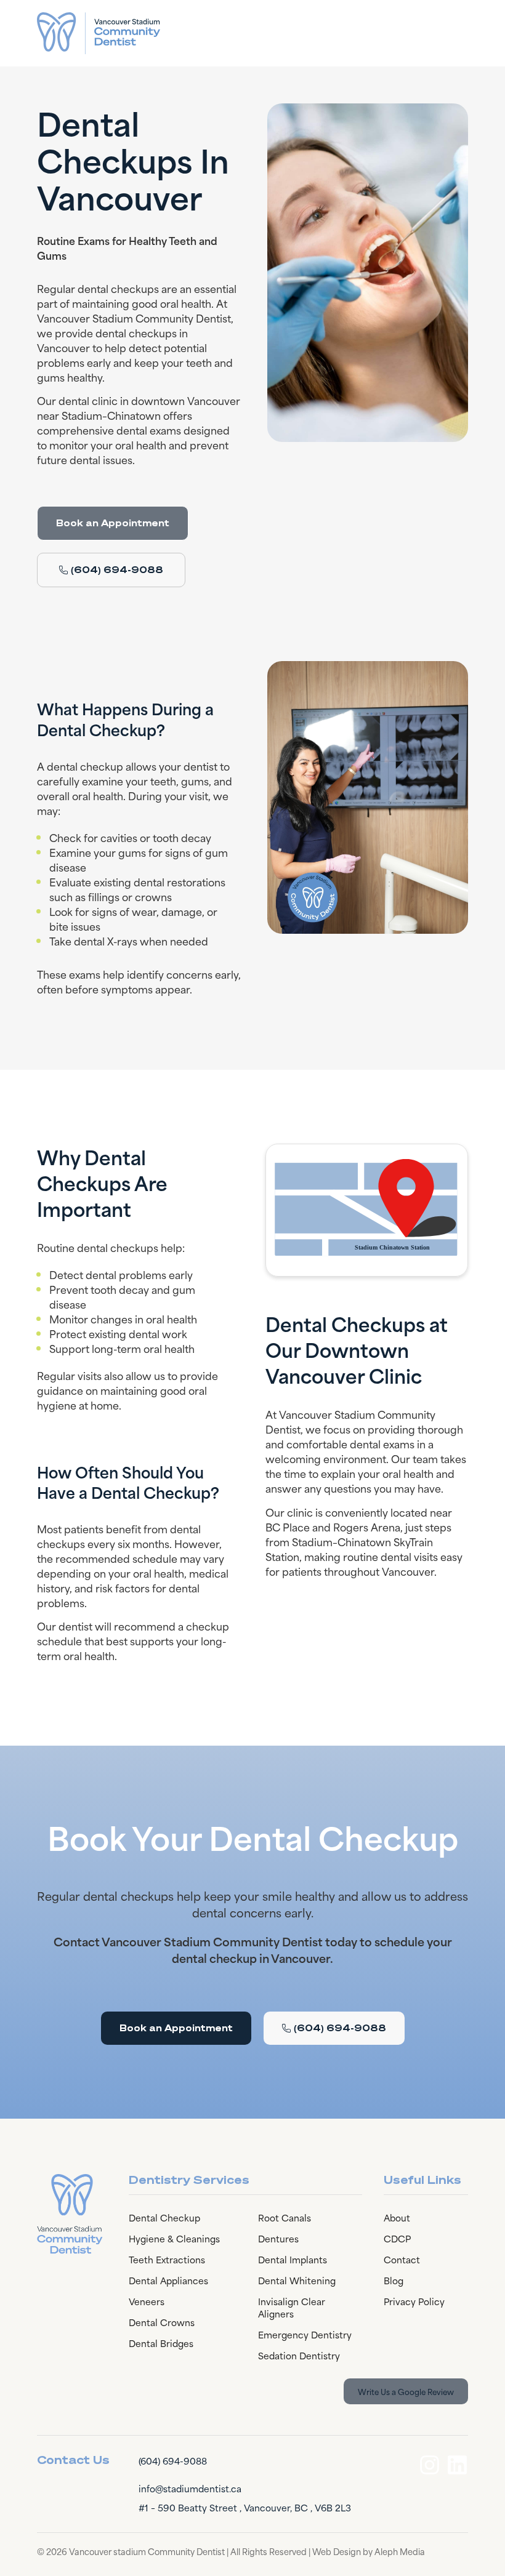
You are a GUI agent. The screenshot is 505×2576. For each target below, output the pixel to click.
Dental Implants (293, 2259)
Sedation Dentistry (299, 2355)
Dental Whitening (297, 2280)
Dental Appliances (168, 2280)
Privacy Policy (414, 2301)
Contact (402, 2259)
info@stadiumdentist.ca (190, 2488)
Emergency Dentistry (305, 2334)
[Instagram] (430, 2465)
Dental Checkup (164, 2217)
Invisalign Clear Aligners (292, 2307)
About (397, 2217)
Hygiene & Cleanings (174, 2238)
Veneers (147, 2301)
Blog (394, 2280)
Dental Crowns (162, 2322)
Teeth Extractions (167, 2259)
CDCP (397, 2238)
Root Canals (285, 2217)
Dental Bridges (161, 2343)
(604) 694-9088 (173, 2461)
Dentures (278, 2238)
